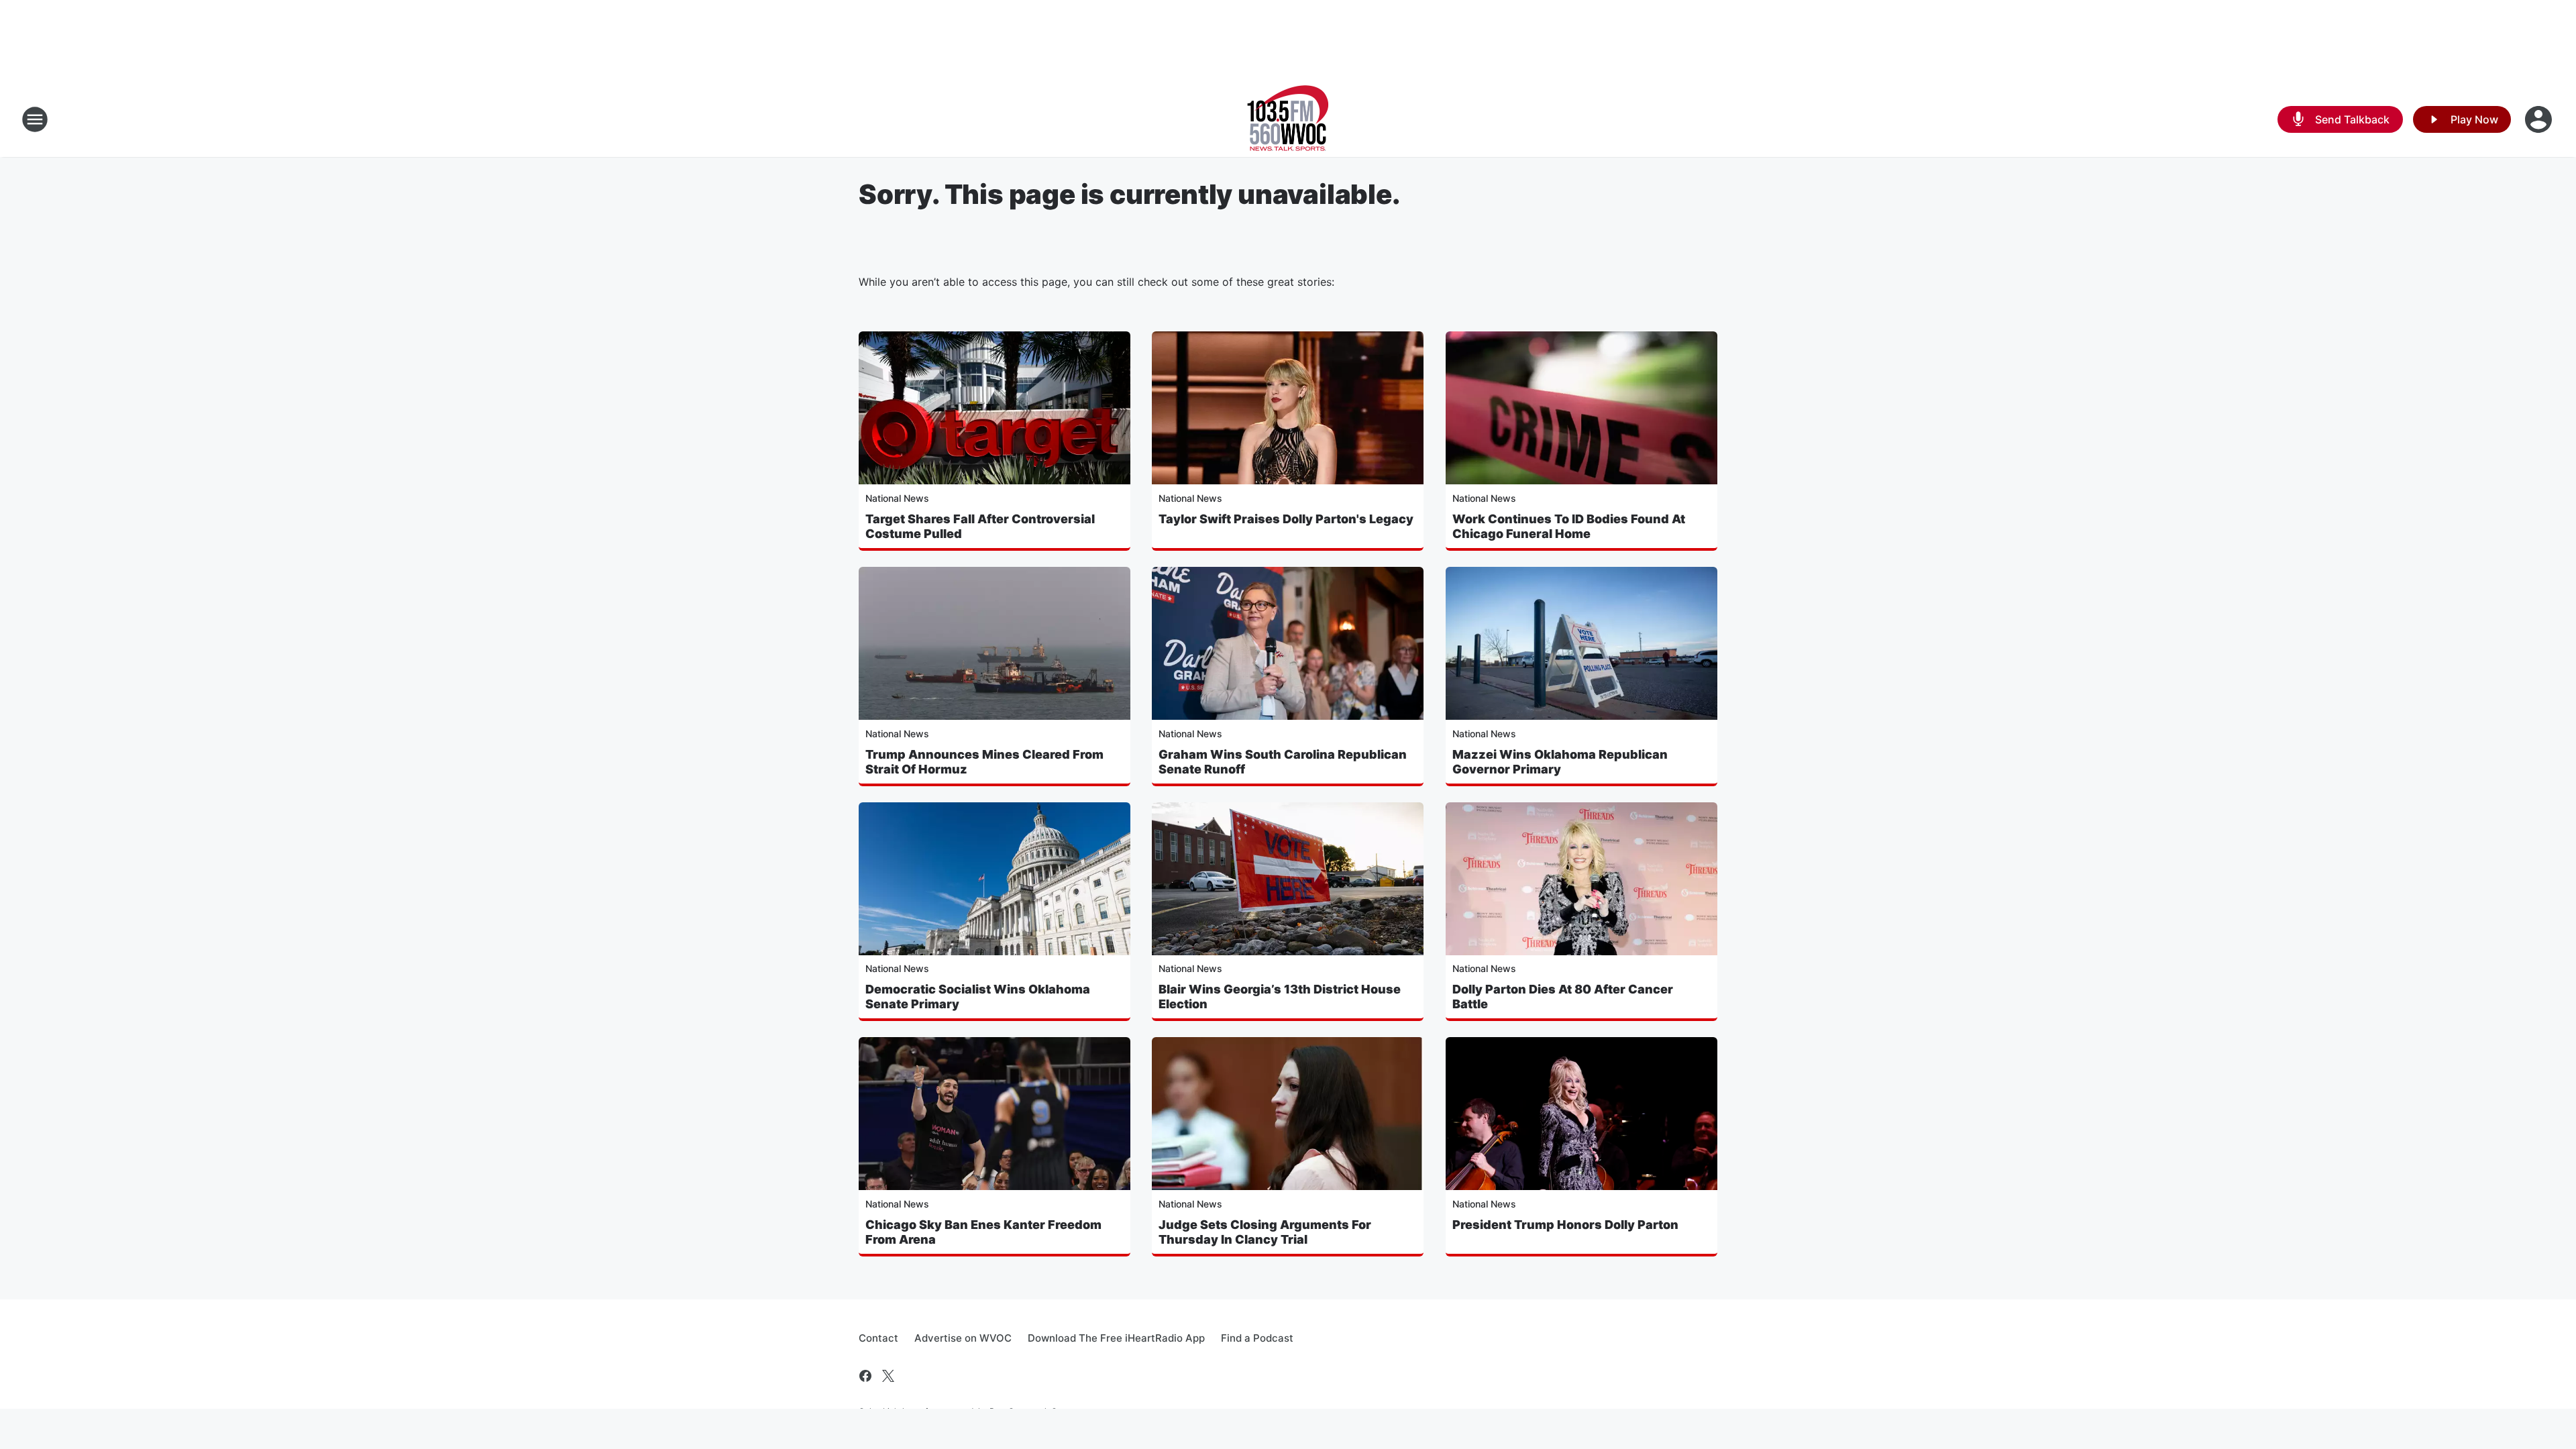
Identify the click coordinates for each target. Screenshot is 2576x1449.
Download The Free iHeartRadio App (1116, 1338)
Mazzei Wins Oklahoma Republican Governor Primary (1560, 762)
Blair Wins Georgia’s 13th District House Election (1280, 997)
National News (897, 498)
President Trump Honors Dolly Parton (1565, 1225)
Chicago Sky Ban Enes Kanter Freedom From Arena (983, 1232)
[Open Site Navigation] (35, 119)
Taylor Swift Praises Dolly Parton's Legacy (1286, 519)
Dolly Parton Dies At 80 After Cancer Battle (1563, 997)
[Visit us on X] (888, 1376)
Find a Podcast (1257, 1338)
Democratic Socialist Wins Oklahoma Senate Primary (978, 997)
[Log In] (2540, 119)
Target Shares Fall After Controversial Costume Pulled (980, 526)
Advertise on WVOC (963, 1338)
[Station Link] (1288, 119)
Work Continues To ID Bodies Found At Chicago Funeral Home (1569, 526)
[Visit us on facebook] (865, 1376)
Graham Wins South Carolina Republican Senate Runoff (1283, 762)
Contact (878, 1338)
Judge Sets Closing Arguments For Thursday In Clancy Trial (1265, 1232)
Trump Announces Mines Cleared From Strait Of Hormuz (984, 762)
